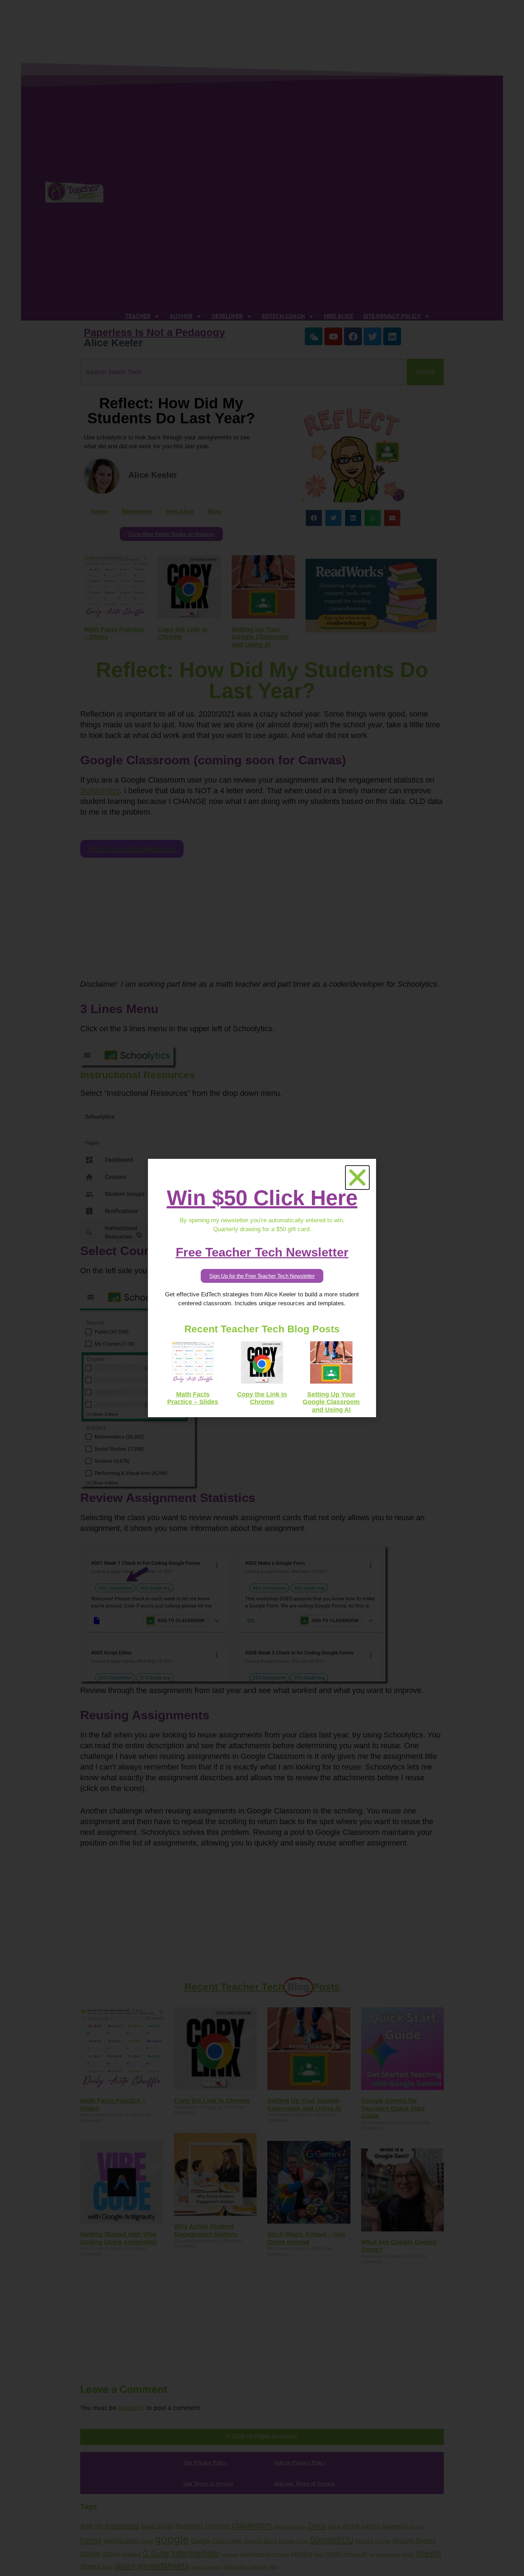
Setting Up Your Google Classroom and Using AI (331, 1402)
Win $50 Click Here (262, 1198)
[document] (262, 1288)
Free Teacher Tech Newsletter (262, 1252)
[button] (357, 1178)
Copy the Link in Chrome (262, 1398)
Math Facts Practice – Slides (193, 1398)
